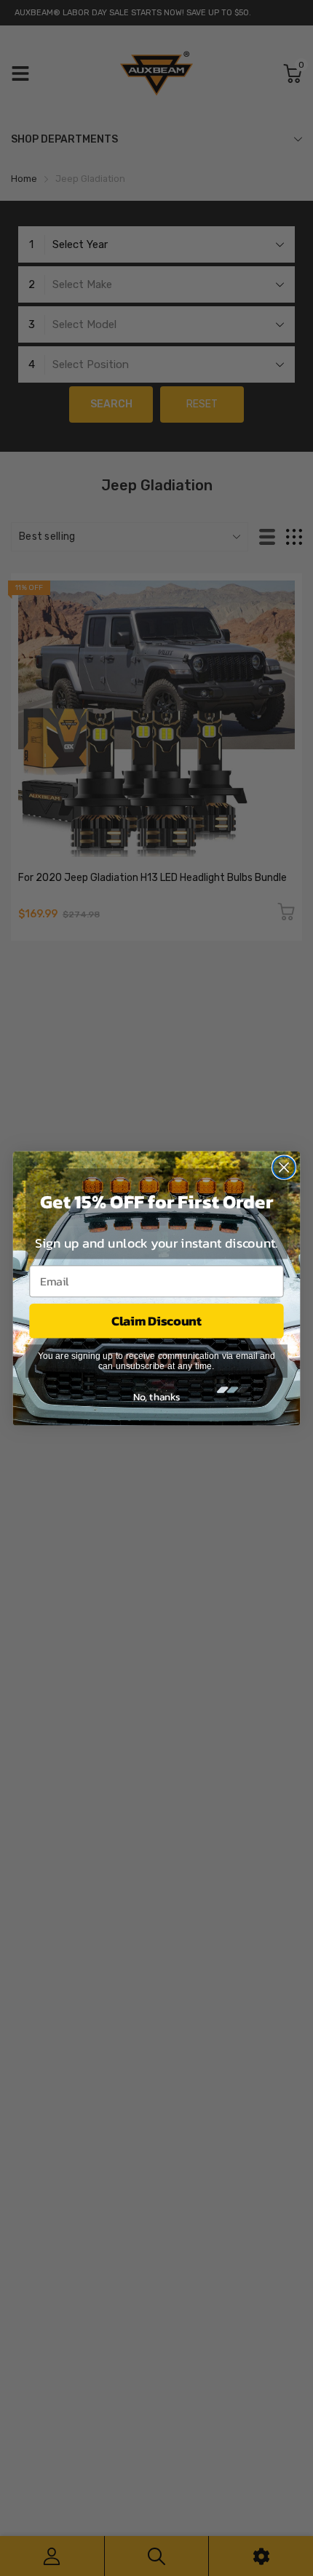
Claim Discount (156, 1320)
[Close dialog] (284, 1167)
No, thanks (157, 1396)
